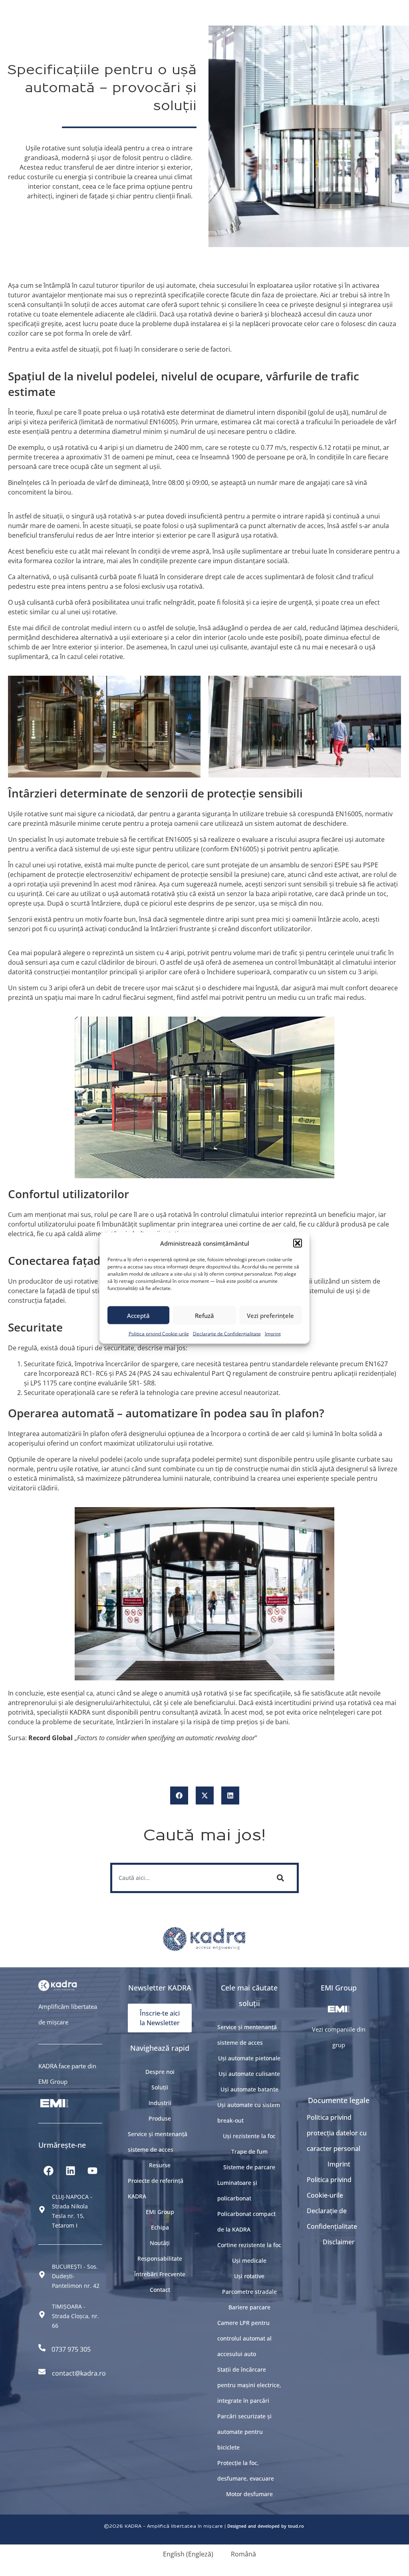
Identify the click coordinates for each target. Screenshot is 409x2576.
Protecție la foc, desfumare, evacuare (246, 2471)
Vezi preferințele (270, 1315)
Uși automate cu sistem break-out (249, 2113)
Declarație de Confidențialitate (227, 1334)
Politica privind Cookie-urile (159, 1334)
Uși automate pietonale (249, 2058)
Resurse (160, 2165)
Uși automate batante (249, 2089)
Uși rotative (249, 2276)
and (252, 2526)
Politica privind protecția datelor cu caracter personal (337, 2133)
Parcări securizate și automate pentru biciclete (244, 2432)
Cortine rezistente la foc (249, 2245)
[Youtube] (92, 2171)
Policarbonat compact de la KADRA (246, 2222)
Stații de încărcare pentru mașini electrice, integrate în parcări (249, 2385)
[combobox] (188, 1878)
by (284, 2526)
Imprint (273, 1334)
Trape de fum (249, 2152)
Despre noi (160, 2072)
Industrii (160, 2103)
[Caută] (282, 1878)
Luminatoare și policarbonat (237, 2190)
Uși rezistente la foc (249, 2136)
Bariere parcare (249, 2307)
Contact (160, 2290)
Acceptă (138, 1315)
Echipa (160, 2227)
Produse (160, 2118)
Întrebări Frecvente (160, 2274)
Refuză (204, 1315)
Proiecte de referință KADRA (156, 2188)
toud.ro (296, 2526)
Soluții (160, 2087)
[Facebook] (48, 2171)
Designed (237, 2526)
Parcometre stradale (249, 2292)
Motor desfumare (249, 2494)
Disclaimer (339, 2242)
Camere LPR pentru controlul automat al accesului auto (244, 2338)
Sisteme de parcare (249, 2167)
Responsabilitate (160, 2258)
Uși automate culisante (249, 2074)
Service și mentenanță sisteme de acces (158, 2142)
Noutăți (160, 2243)
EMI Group (160, 2212)
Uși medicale (249, 2260)
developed (269, 2526)
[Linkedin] (70, 2171)
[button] (298, 1243)
